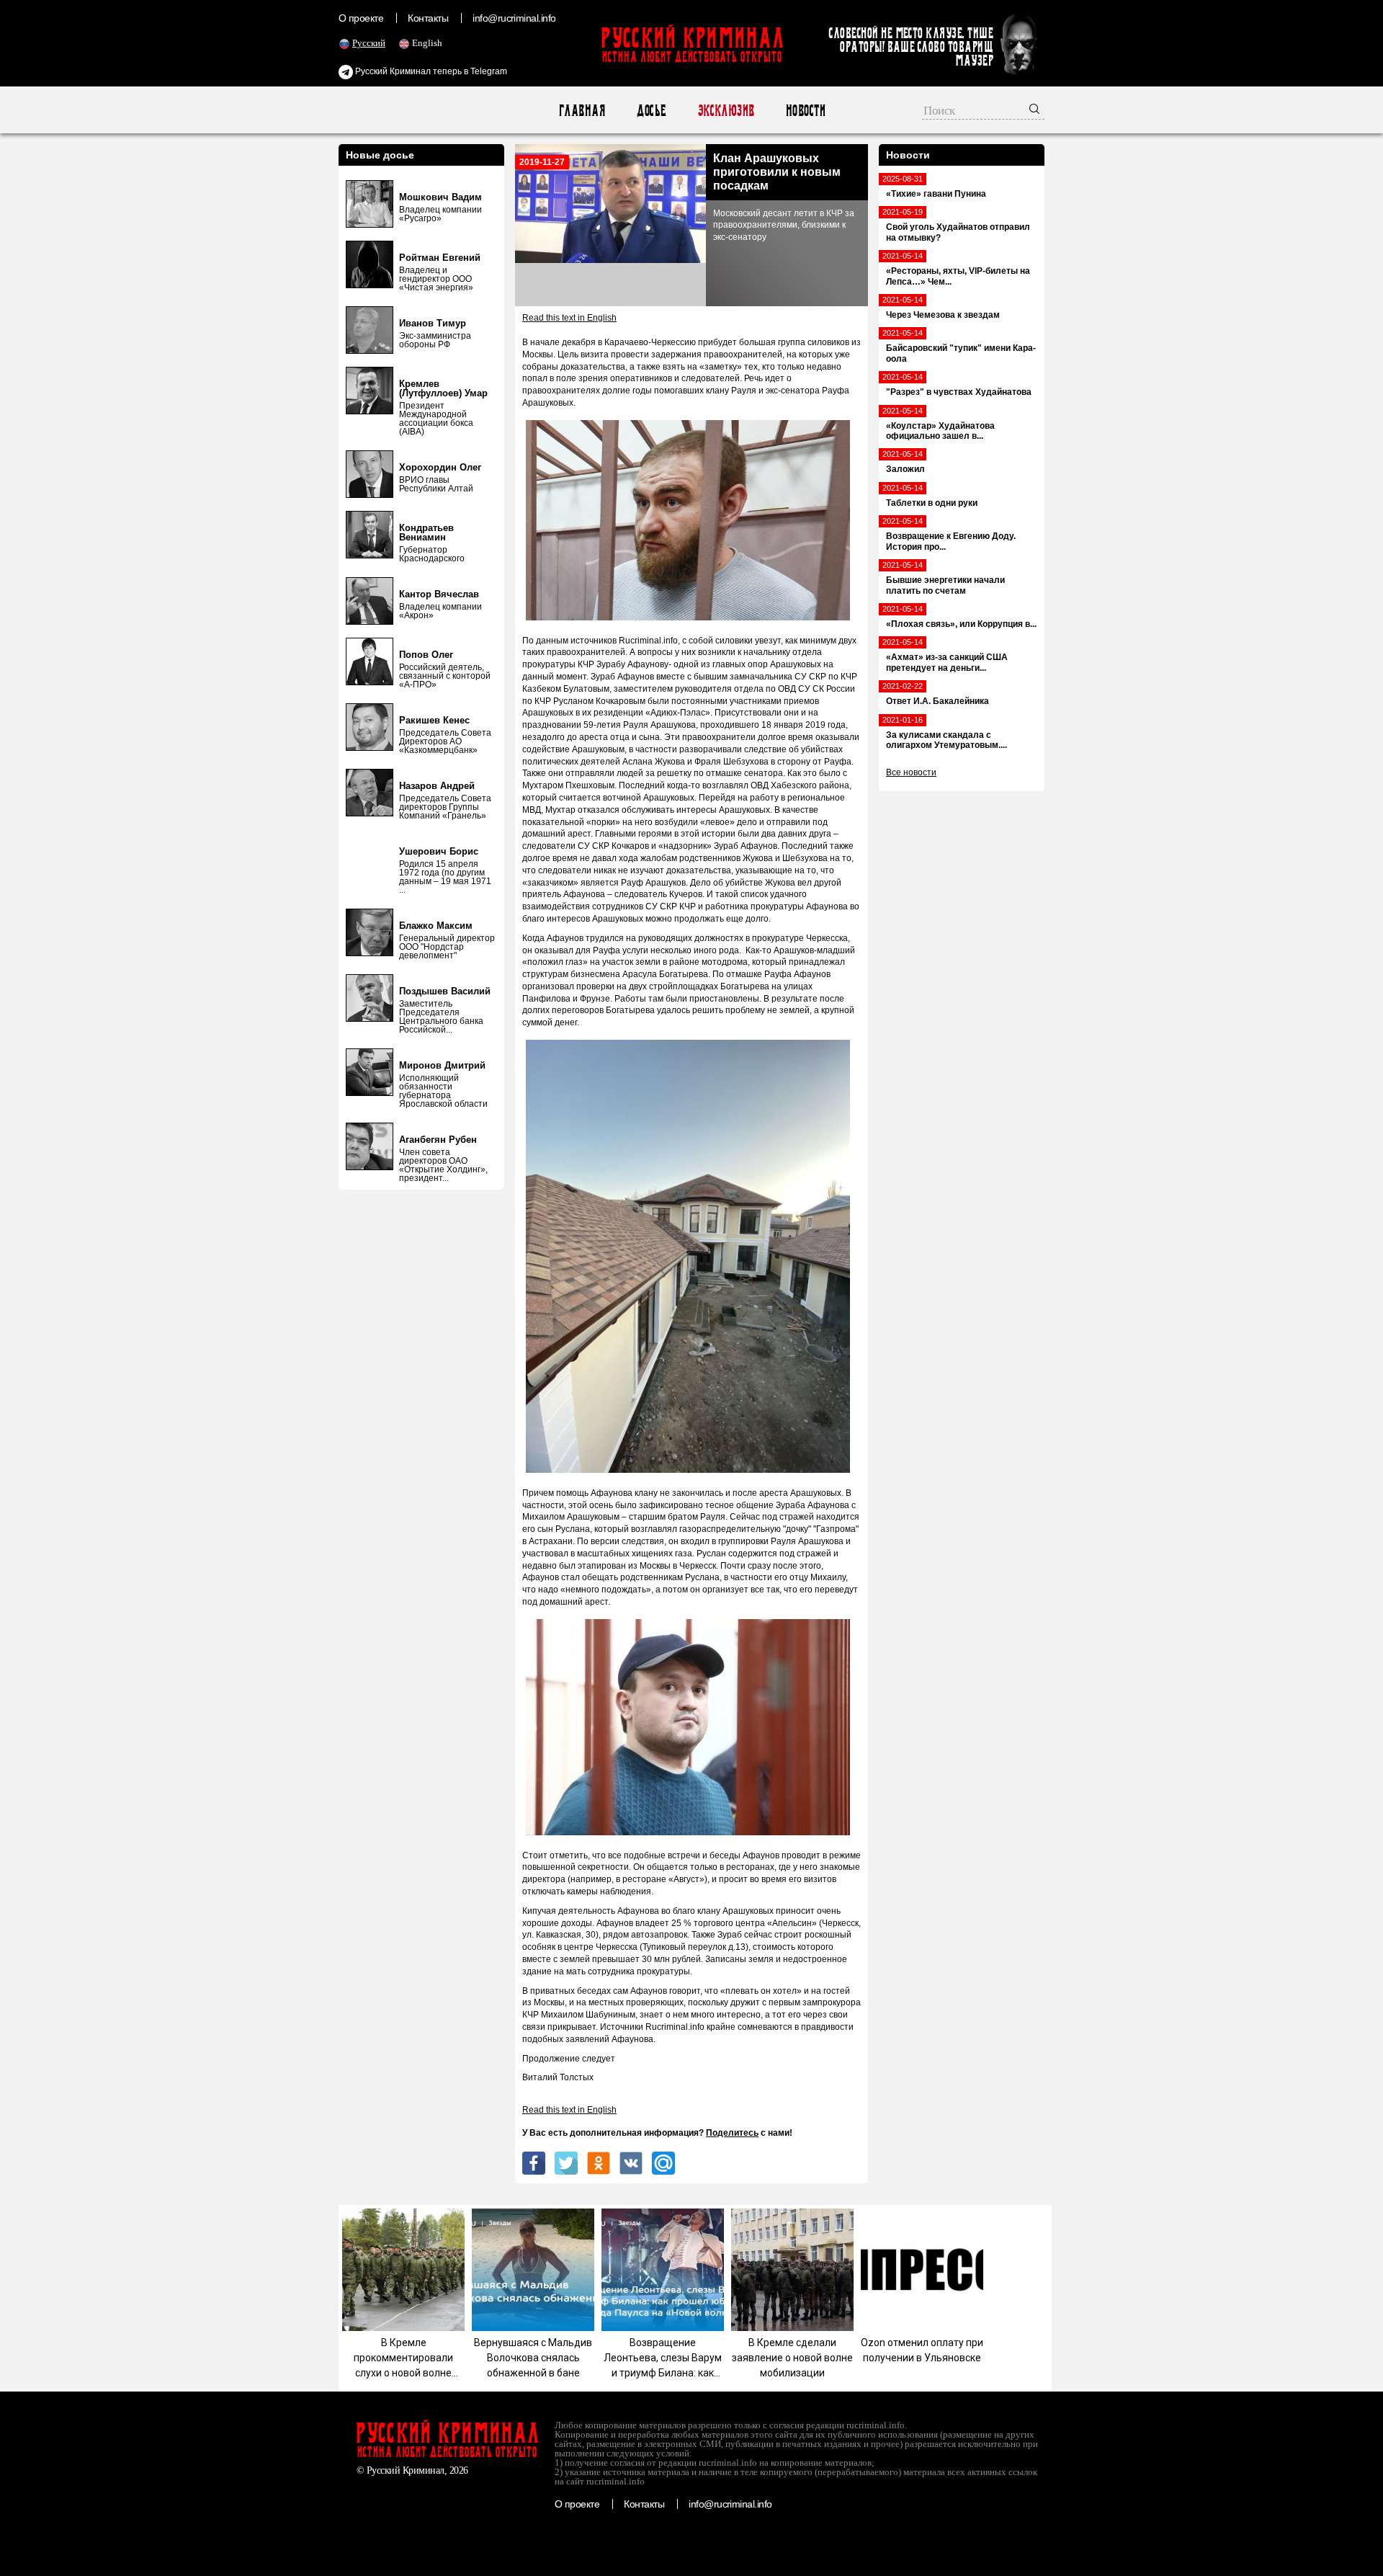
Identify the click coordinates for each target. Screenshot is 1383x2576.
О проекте (361, 18)
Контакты (428, 18)
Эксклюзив (726, 111)
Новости (805, 111)
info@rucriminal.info (514, 18)
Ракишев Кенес (434, 720)
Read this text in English (569, 318)
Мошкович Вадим (440, 197)
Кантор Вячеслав (439, 594)
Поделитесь (732, 2133)
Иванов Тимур (433, 323)
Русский (369, 43)
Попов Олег (426, 655)
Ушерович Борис (439, 851)
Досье (651, 111)
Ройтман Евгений (440, 258)
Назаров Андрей (437, 786)
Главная (582, 111)
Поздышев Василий (445, 991)
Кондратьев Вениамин (426, 532)
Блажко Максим (436, 926)
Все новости (911, 772)
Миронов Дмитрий (442, 1065)
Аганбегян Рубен (438, 1140)
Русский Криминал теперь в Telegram (430, 71)
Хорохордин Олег (440, 467)
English (427, 43)
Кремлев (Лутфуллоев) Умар (443, 388)
